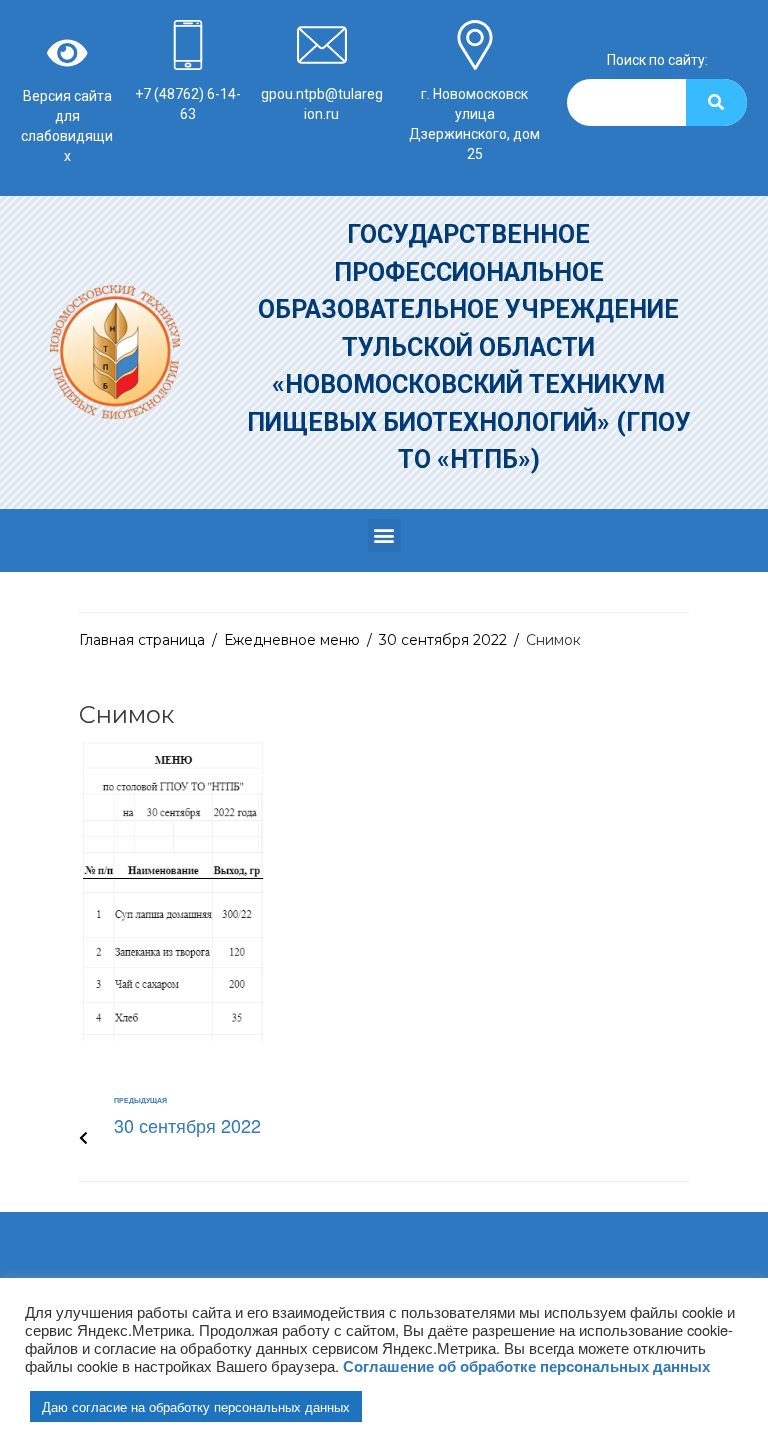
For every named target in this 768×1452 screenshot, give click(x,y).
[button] (384, 535)
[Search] (716, 102)
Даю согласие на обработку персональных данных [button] (196, 1406)
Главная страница (142, 640)
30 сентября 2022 (443, 640)
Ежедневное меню (292, 640)
